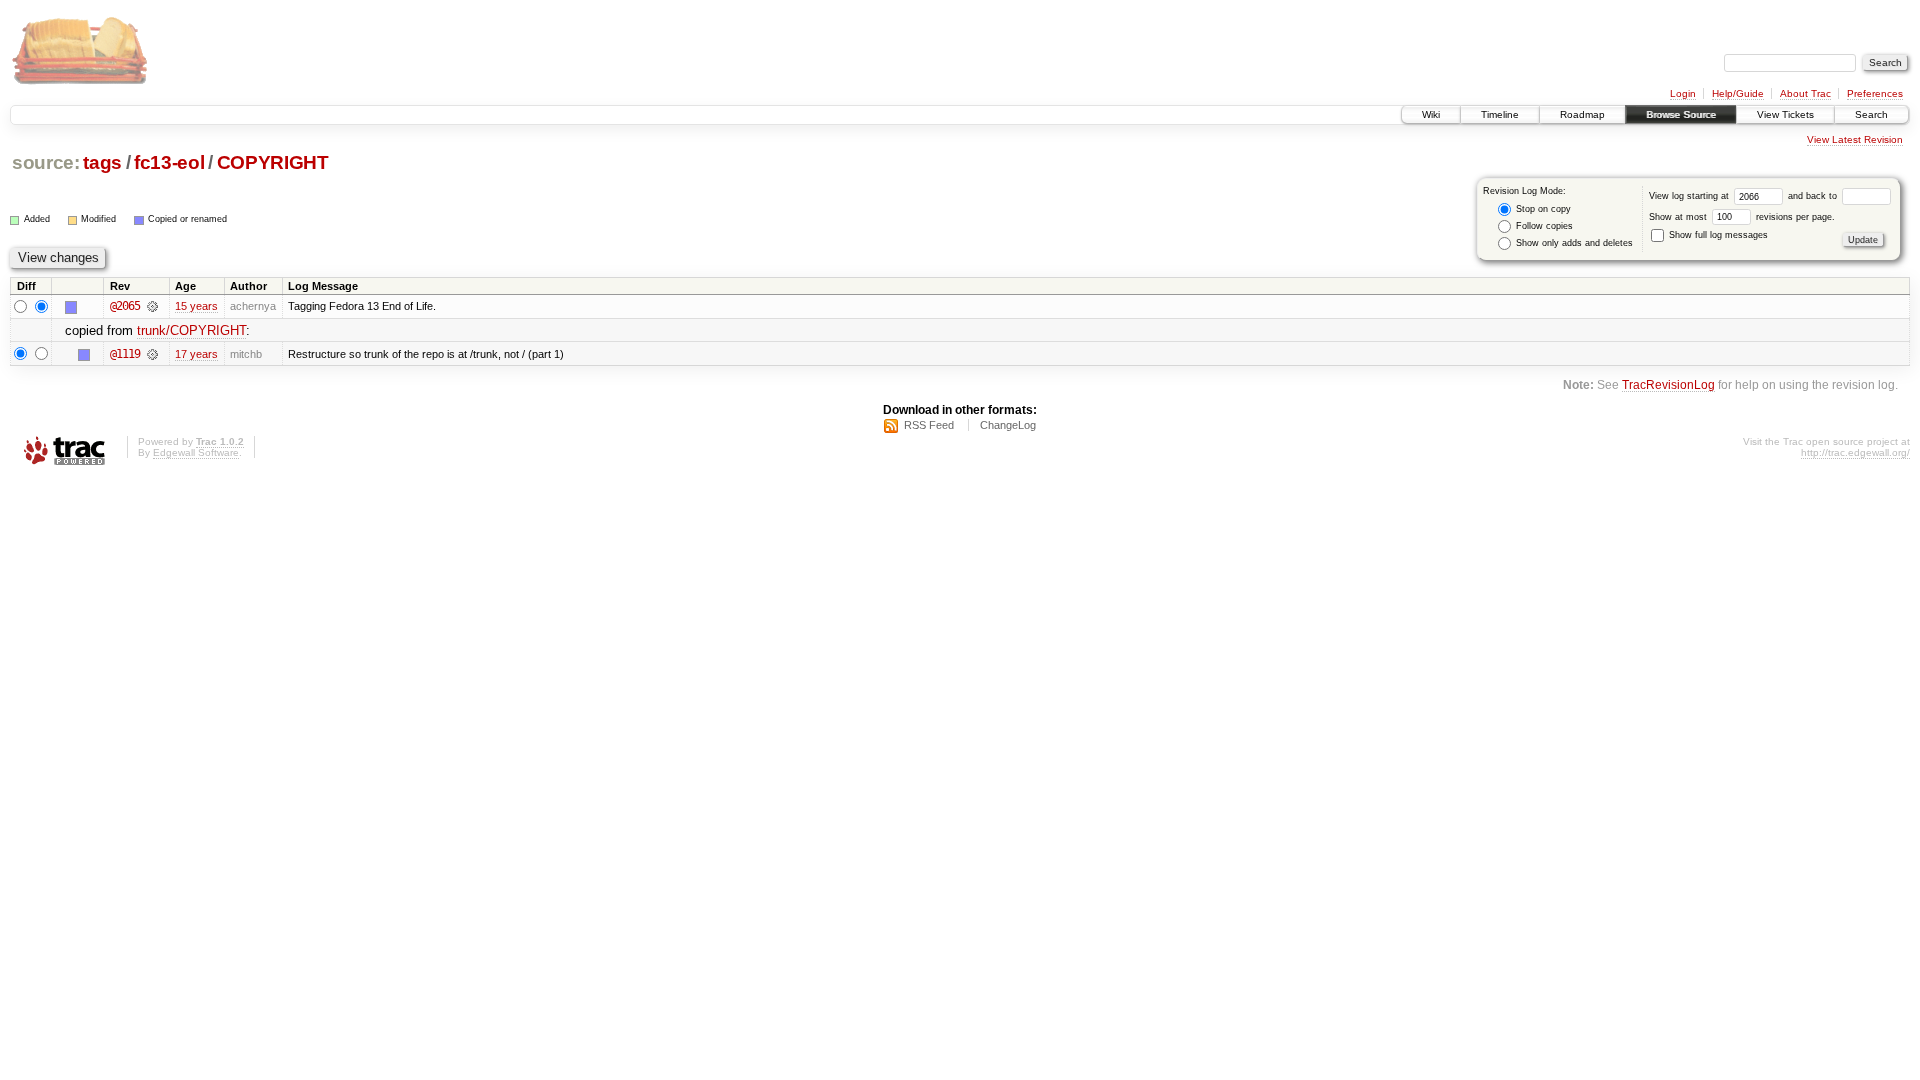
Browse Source (1681, 114)
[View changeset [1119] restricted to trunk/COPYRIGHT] (152, 354)
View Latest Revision (1855, 139)
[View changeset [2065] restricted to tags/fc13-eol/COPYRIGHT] (152, 306)
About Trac (1805, 93)
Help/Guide (1738, 93)
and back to (1814, 196)
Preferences (1875, 93)
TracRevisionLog (1668, 384)
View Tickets (1785, 114)
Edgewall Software (196, 452)
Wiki (1431, 114)
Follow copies (1543, 226)
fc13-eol (169, 162)
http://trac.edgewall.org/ (1855, 452)
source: (46, 162)
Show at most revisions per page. (1742, 217)
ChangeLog (1008, 425)
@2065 (125, 306)
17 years (196, 354)
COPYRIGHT (273, 162)
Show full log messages (1717, 235)
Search (1871, 114)
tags (102, 162)
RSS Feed (929, 425)
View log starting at (1690, 196)
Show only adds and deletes (1573, 243)
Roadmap (1582, 114)
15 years (196, 306)
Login (1683, 93)
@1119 (125, 354)
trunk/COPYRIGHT (191, 330)
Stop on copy (1542, 209)
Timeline (1500, 114)
